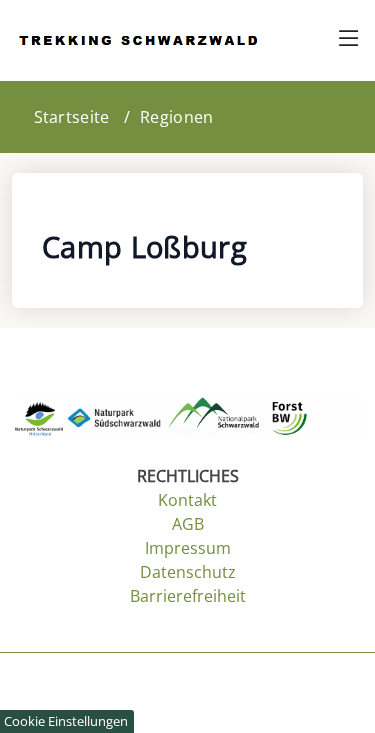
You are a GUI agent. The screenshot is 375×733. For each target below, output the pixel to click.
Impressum (188, 548)
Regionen (176, 117)
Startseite (72, 117)
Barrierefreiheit (188, 596)
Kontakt (187, 500)
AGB (188, 524)
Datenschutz (188, 572)
